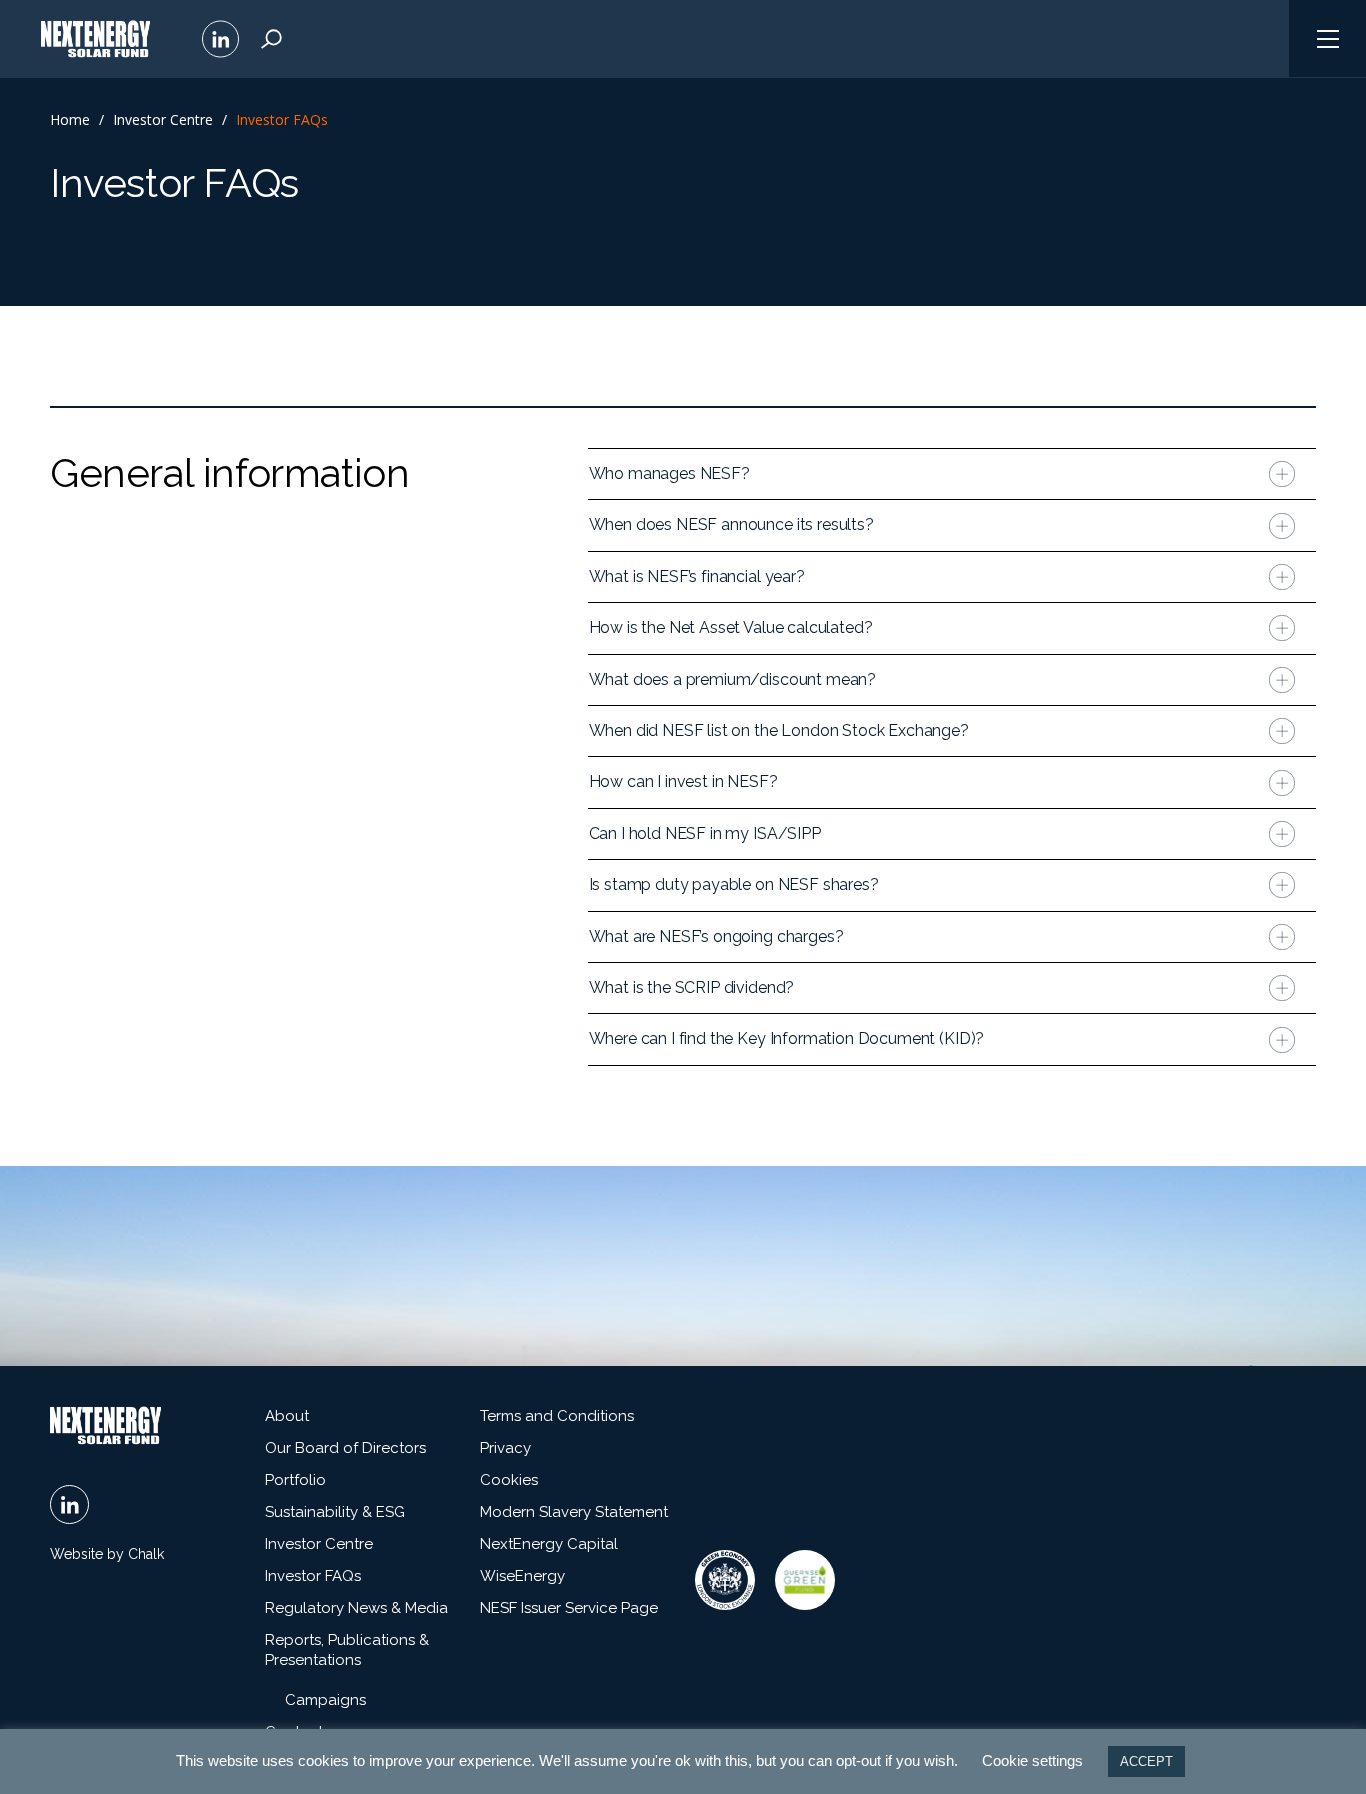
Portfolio (295, 1480)
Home (70, 120)
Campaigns (325, 1700)
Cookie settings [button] (1032, 1760)
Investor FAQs (313, 1576)
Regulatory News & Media (356, 1608)
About (287, 1416)
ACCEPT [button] (1146, 1761)
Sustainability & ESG (335, 1512)
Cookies (509, 1480)
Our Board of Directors (345, 1448)
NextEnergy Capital (549, 1544)
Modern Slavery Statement (574, 1512)
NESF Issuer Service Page (569, 1608)
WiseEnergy (522, 1576)
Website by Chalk (107, 1554)
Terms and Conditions (557, 1416)
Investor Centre (163, 120)
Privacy (505, 1448)
